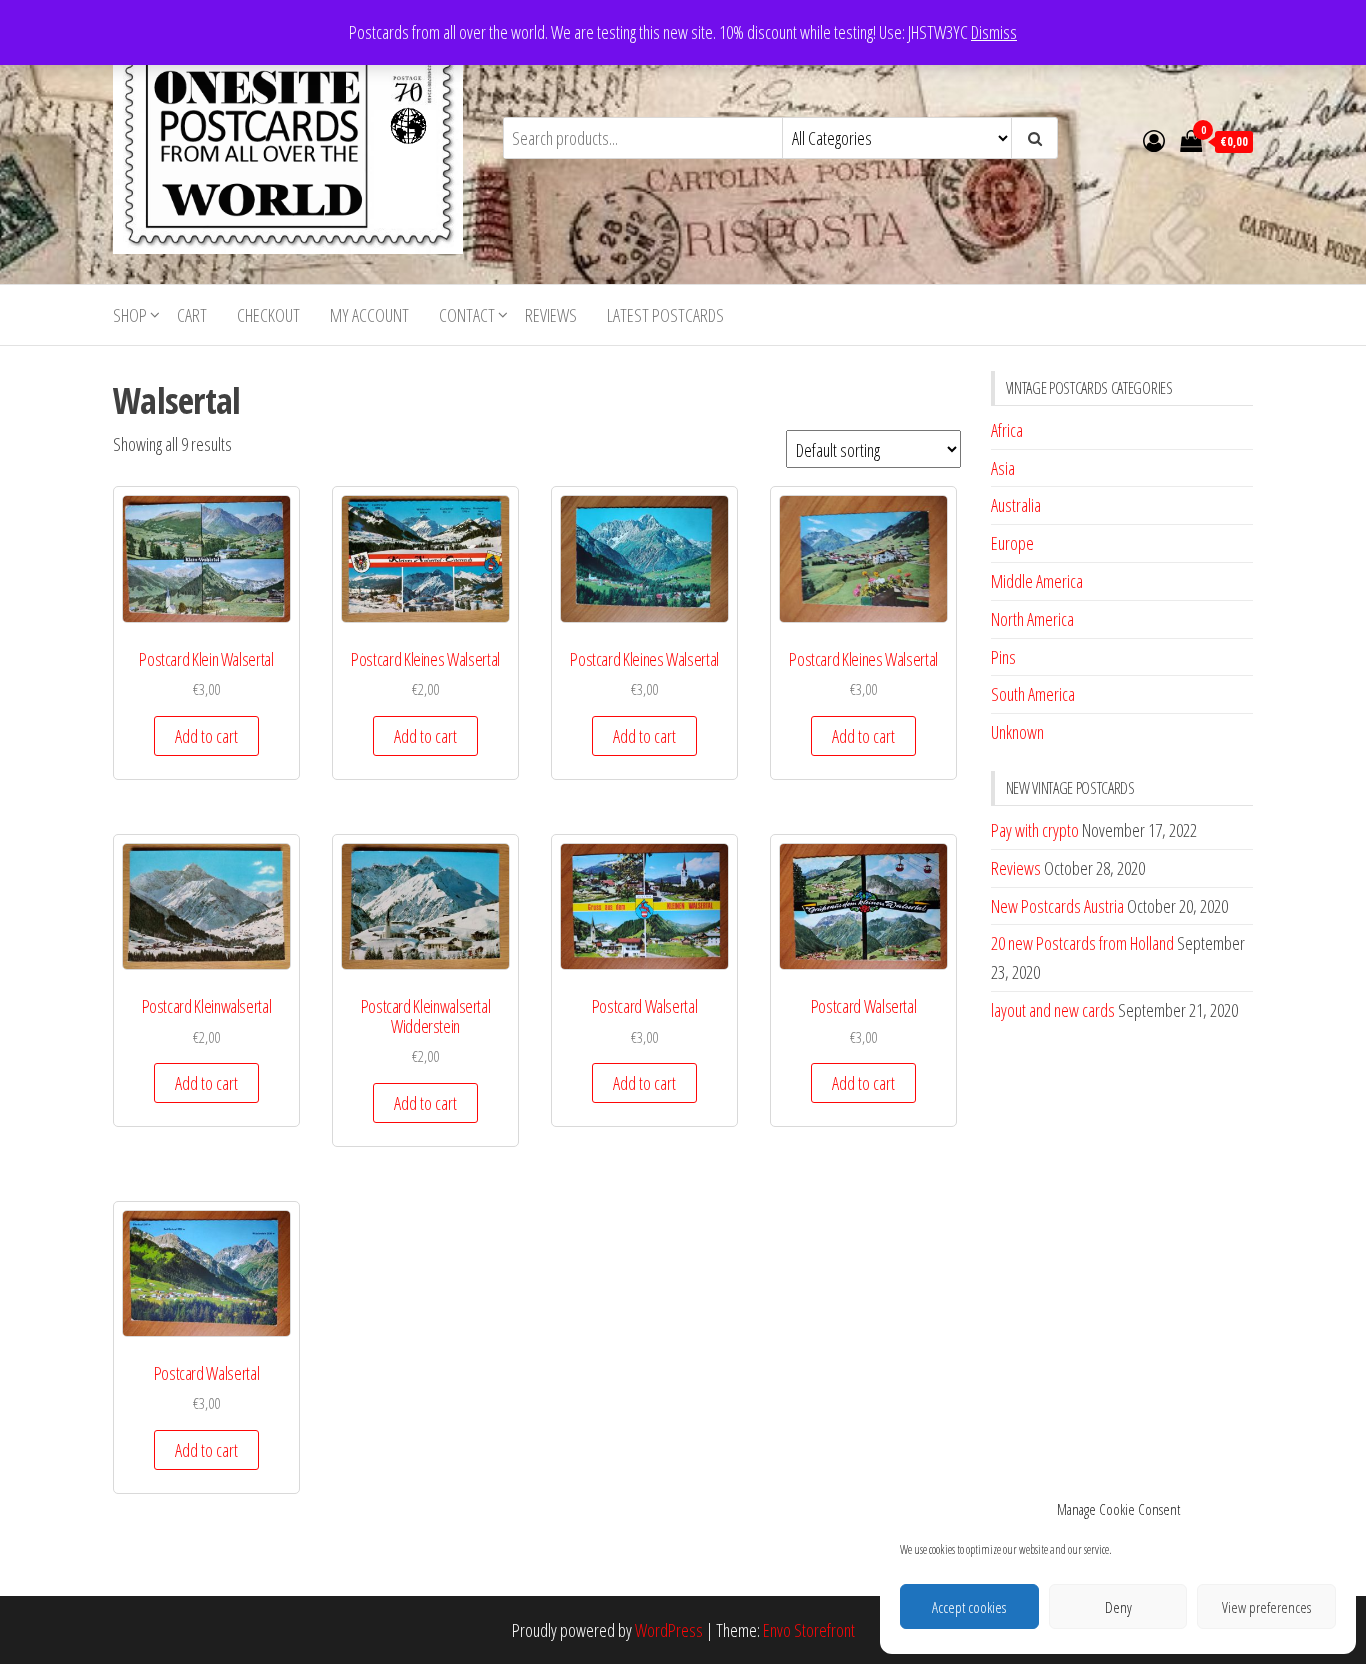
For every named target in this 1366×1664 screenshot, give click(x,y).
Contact (467, 315)
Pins (1003, 657)
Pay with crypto (1035, 830)
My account (369, 315)
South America (1033, 694)
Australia (1016, 505)
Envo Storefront (809, 1630)
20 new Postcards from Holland (1082, 943)
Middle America (1037, 581)
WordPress (669, 1630)
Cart (192, 315)
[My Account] (1154, 140)
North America (1032, 619)
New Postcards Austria (1057, 906)
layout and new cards (1053, 1010)
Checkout (268, 315)
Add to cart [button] (206, 736)
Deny (1118, 1607)
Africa (1007, 430)
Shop (130, 315)
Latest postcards (665, 315)
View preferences (1266, 1607)
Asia (1003, 468)
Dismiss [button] (994, 32)
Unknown (1017, 732)
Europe (1012, 543)
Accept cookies (969, 1607)
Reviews (551, 315)
